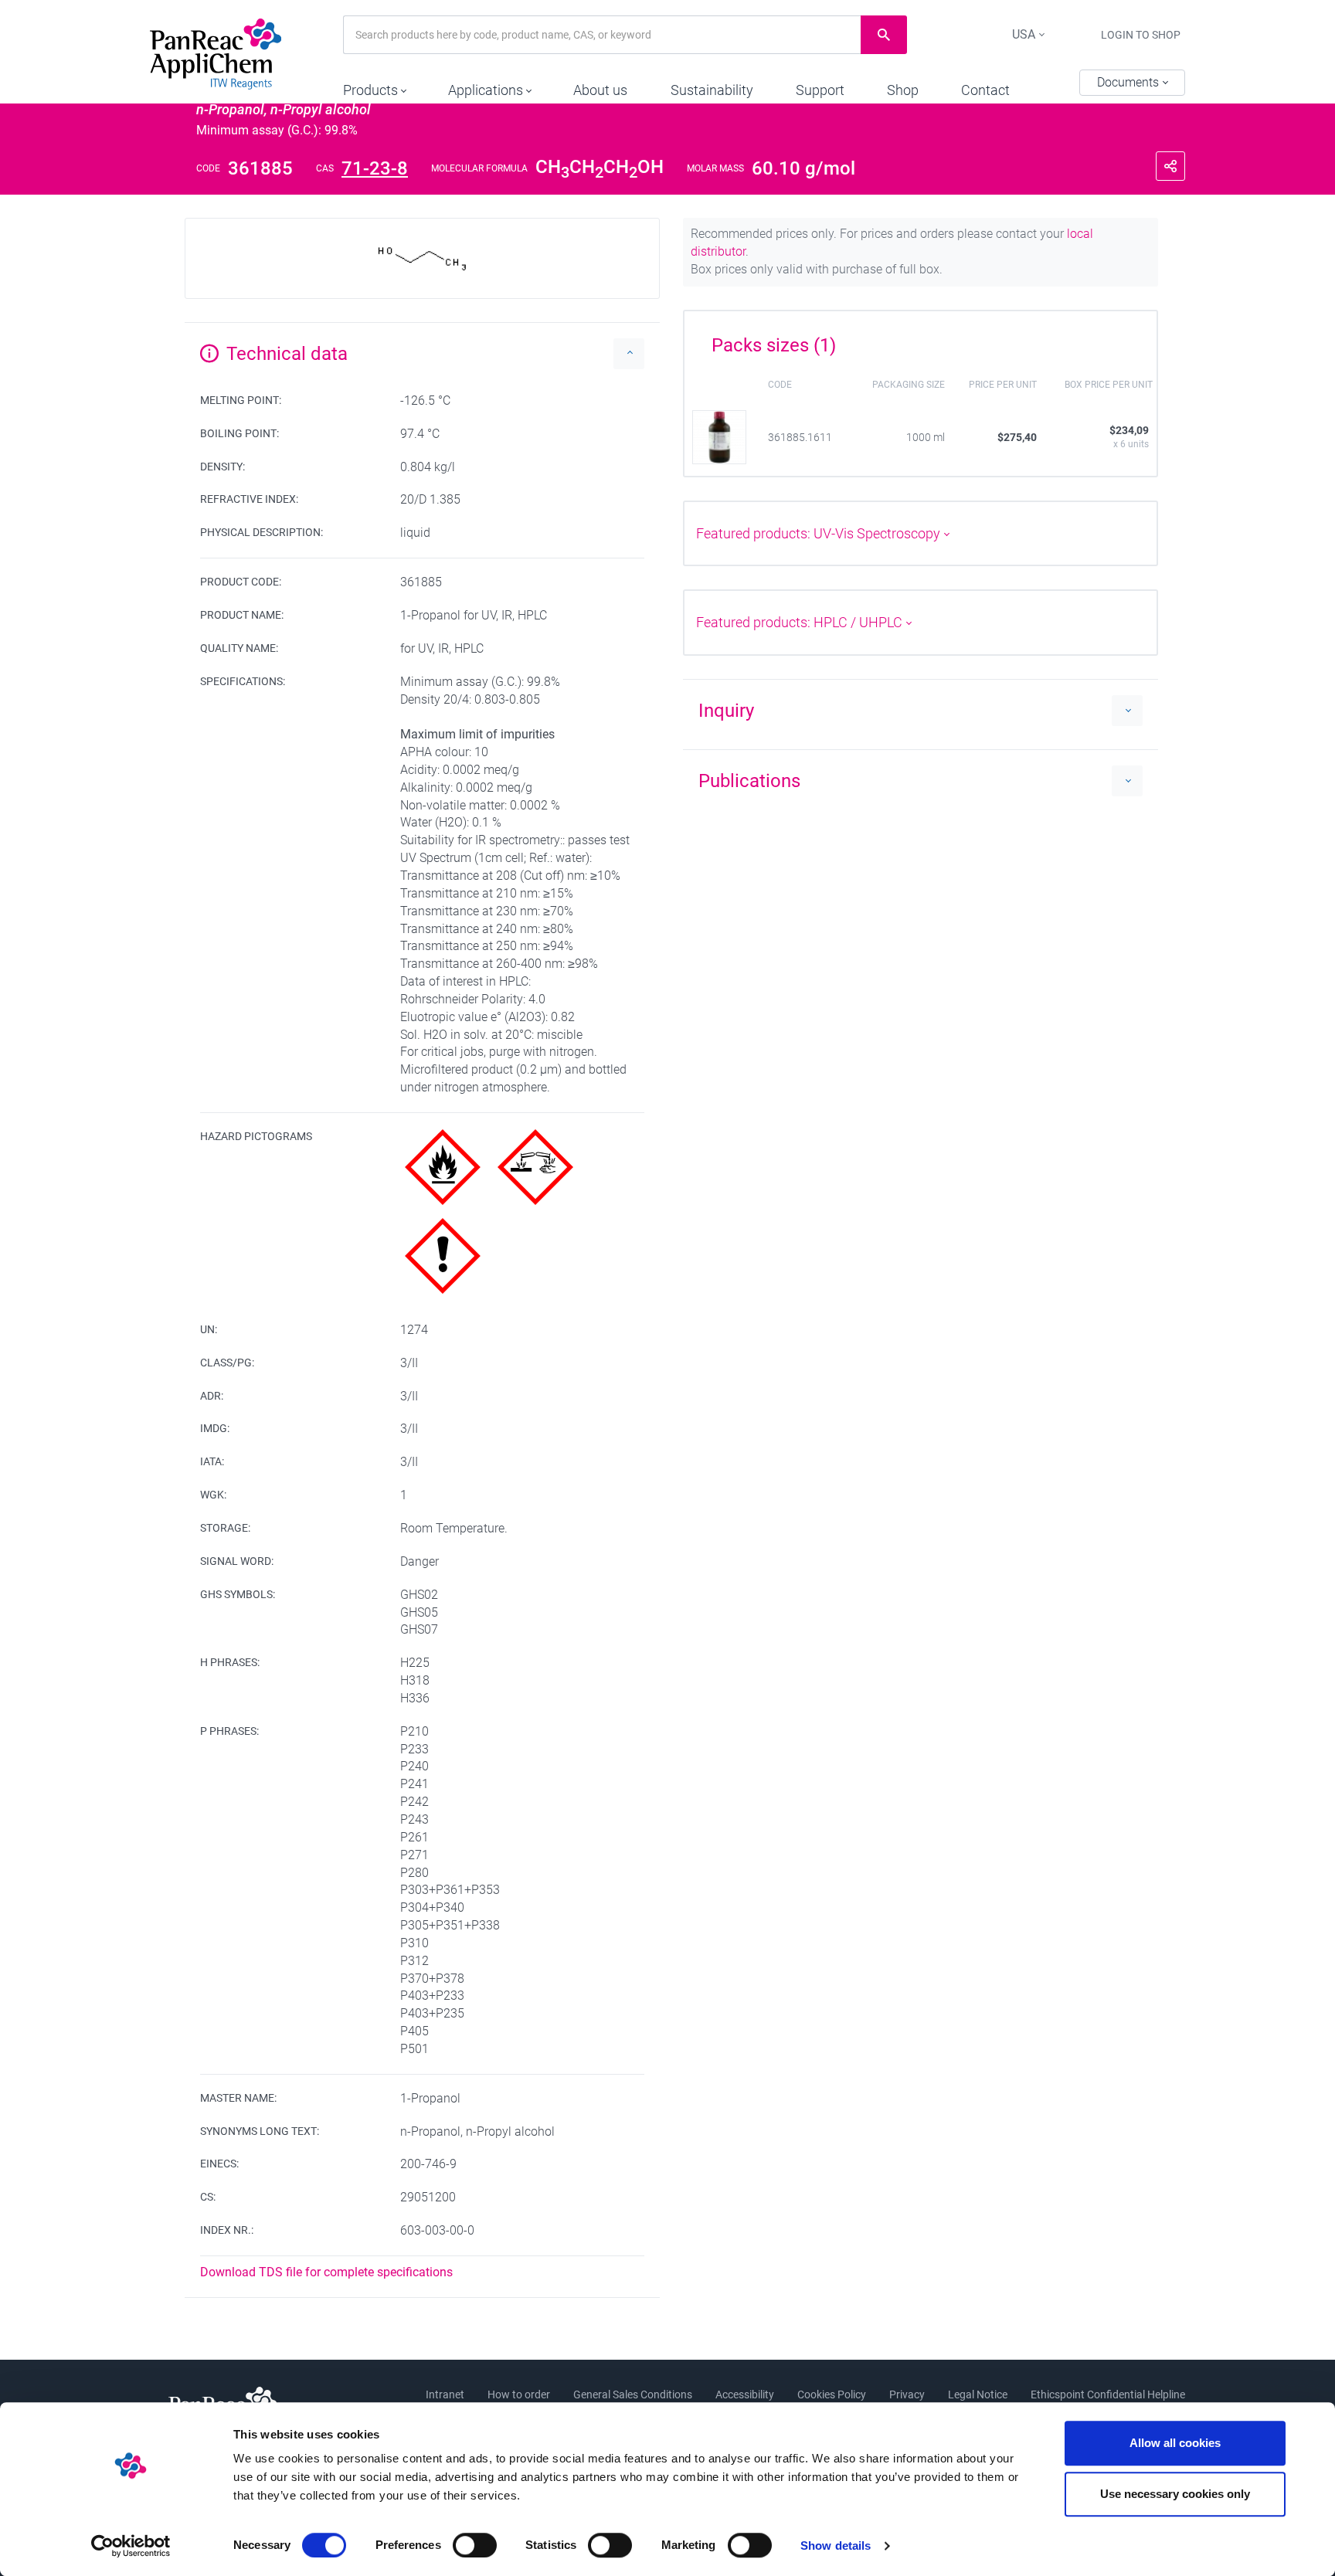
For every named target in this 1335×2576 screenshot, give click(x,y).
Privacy (907, 2394)
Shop (903, 90)
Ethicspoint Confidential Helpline (1108, 2394)
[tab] (921, 340)
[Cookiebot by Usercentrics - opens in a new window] (131, 2546)
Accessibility (745, 2394)
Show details (836, 2545)
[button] (374, 87)
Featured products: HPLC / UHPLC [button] (801, 622)
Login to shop (1141, 35)
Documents (1129, 82)
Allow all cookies (1175, 2443)
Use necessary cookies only (1175, 2494)
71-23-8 (375, 168)
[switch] (475, 2545)
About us (600, 90)
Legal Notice (978, 2394)
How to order (519, 2394)
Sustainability (712, 90)
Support (820, 90)
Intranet (445, 2394)
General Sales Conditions (633, 2394)
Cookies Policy (832, 2394)
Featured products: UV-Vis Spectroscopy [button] (820, 533)
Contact (985, 90)
